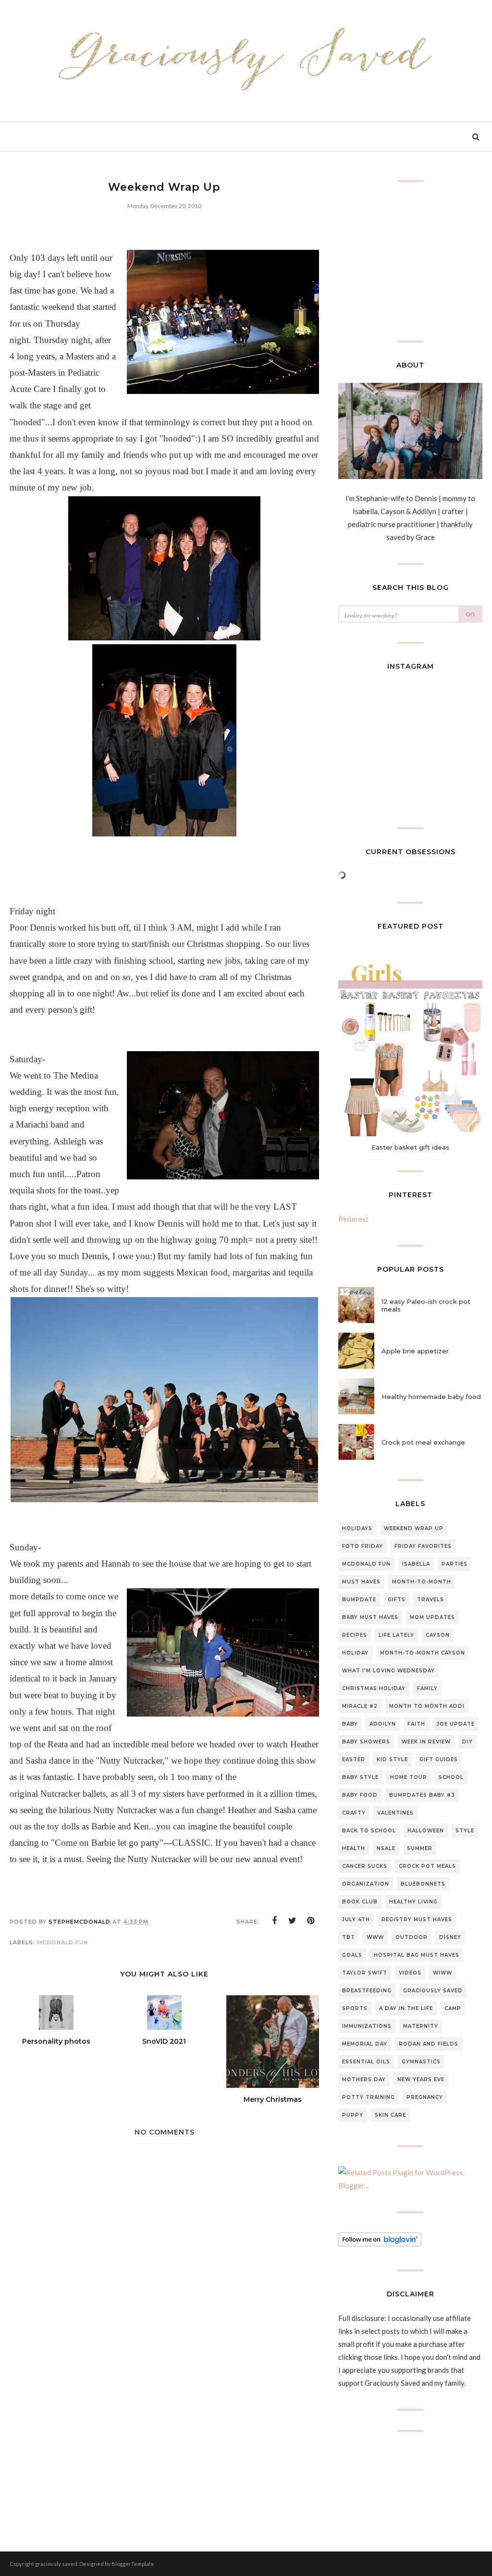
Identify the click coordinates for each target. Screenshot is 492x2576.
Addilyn (383, 1724)
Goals (352, 1955)
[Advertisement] (164, 2443)
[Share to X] (293, 1921)
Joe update (456, 1724)
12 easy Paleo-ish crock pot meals (426, 1305)
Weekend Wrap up (414, 1528)
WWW (375, 1937)
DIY (467, 1742)
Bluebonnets (423, 1884)
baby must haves (370, 1617)
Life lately (396, 1635)
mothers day (364, 2079)
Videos (410, 1973)
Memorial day (365, 2044)
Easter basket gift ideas (410, 1147)
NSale (386, 1848)
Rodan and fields (429, 2044)
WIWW (443, 1973)
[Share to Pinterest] (311, 1921)
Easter (354, 1760)
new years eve (421, 2079)
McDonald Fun (62, 1942)
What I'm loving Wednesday (388, 1671)
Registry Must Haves (417, 1920)
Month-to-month (422, 1582)
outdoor (412, 1937)
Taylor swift (365, 1973)
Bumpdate (359, 1600)
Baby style (360, 1777)
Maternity (421, 2026)
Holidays (357, 1528)
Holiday (355, 1653)
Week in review (426, 1742)
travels (430, 1600)
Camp (453, 2008)
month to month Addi (427, 1706)
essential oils (366, 2062)
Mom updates (432, 1617)
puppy (353, 2115)
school (451, 1777)
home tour (409, 1777)
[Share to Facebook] (274, 1921)
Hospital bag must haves (417, 1955)
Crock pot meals (427, 1866)
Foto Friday (363, 1546)
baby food (360, 1795)
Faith (416, 1724)
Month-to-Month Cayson (423, 1653)
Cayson (438, 1635)
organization (366, 1884)
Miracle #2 (360, 1706)
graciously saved (433, 1991)
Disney (450, 1937)
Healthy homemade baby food (431, 1397)
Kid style (392, 1760)
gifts (397, 1600)
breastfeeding (367, 1991)
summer (420, 1848)
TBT (349, 1937)
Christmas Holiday (374, 1688)
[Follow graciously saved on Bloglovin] (380, 2244)
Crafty (354, 1813)
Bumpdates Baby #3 (422, 1795)
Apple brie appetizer (415, 1351)
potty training (369, 2097)
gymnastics (421, 2062)
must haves (361, 1582)
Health (354, 1848)
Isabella (416, 1564)
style (465, 1831)
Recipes (355, 1635)
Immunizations (367, 2026)
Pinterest (353, 1219)
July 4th (356, 1920)
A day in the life (406, 2008)
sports (355, 2008)
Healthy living (413, 1902)
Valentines (395, 1813)
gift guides (439, 1760)
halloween (426, 1831)
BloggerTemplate (133, 2564)
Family (427, 1688)
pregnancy (425, 2097)
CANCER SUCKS (365, 1866)
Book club (360, 1902)
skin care (390, 2115)
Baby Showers (366, 1742)
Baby (350, 1724)
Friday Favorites (423, 1546)
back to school (369, 1831)
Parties (455, 1564)
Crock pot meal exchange (423, 1442)
